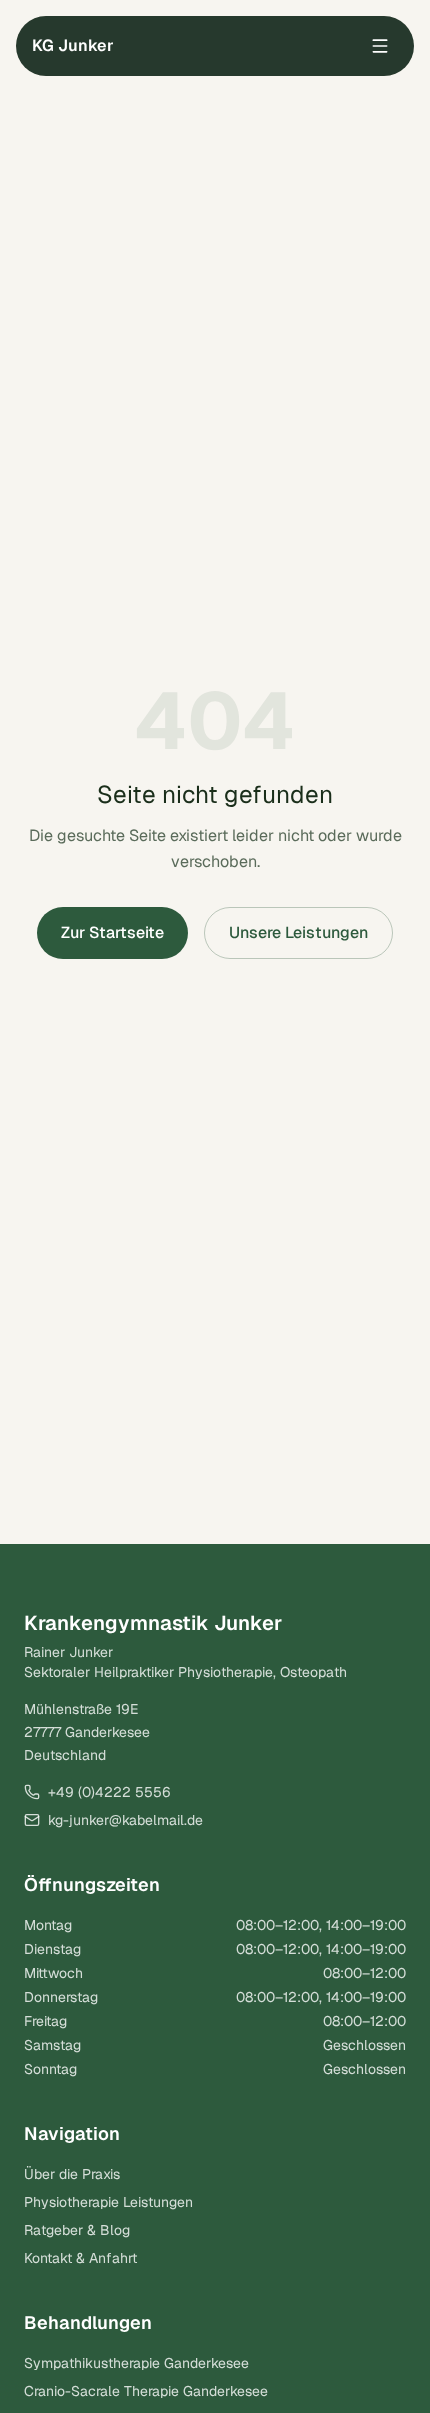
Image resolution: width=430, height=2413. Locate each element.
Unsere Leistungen (298, 932)
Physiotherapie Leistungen (108, 2202)
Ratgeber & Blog (77, 2230)
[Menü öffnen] (380, 46)
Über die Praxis (72, 2174)
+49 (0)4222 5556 (109, 1792)
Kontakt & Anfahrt (80, 2258)
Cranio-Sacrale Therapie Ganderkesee (146, 2391)
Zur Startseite (112, 932)
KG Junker (73, 45)
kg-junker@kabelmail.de (125, 1820)
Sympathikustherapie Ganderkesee (136, 2363)
